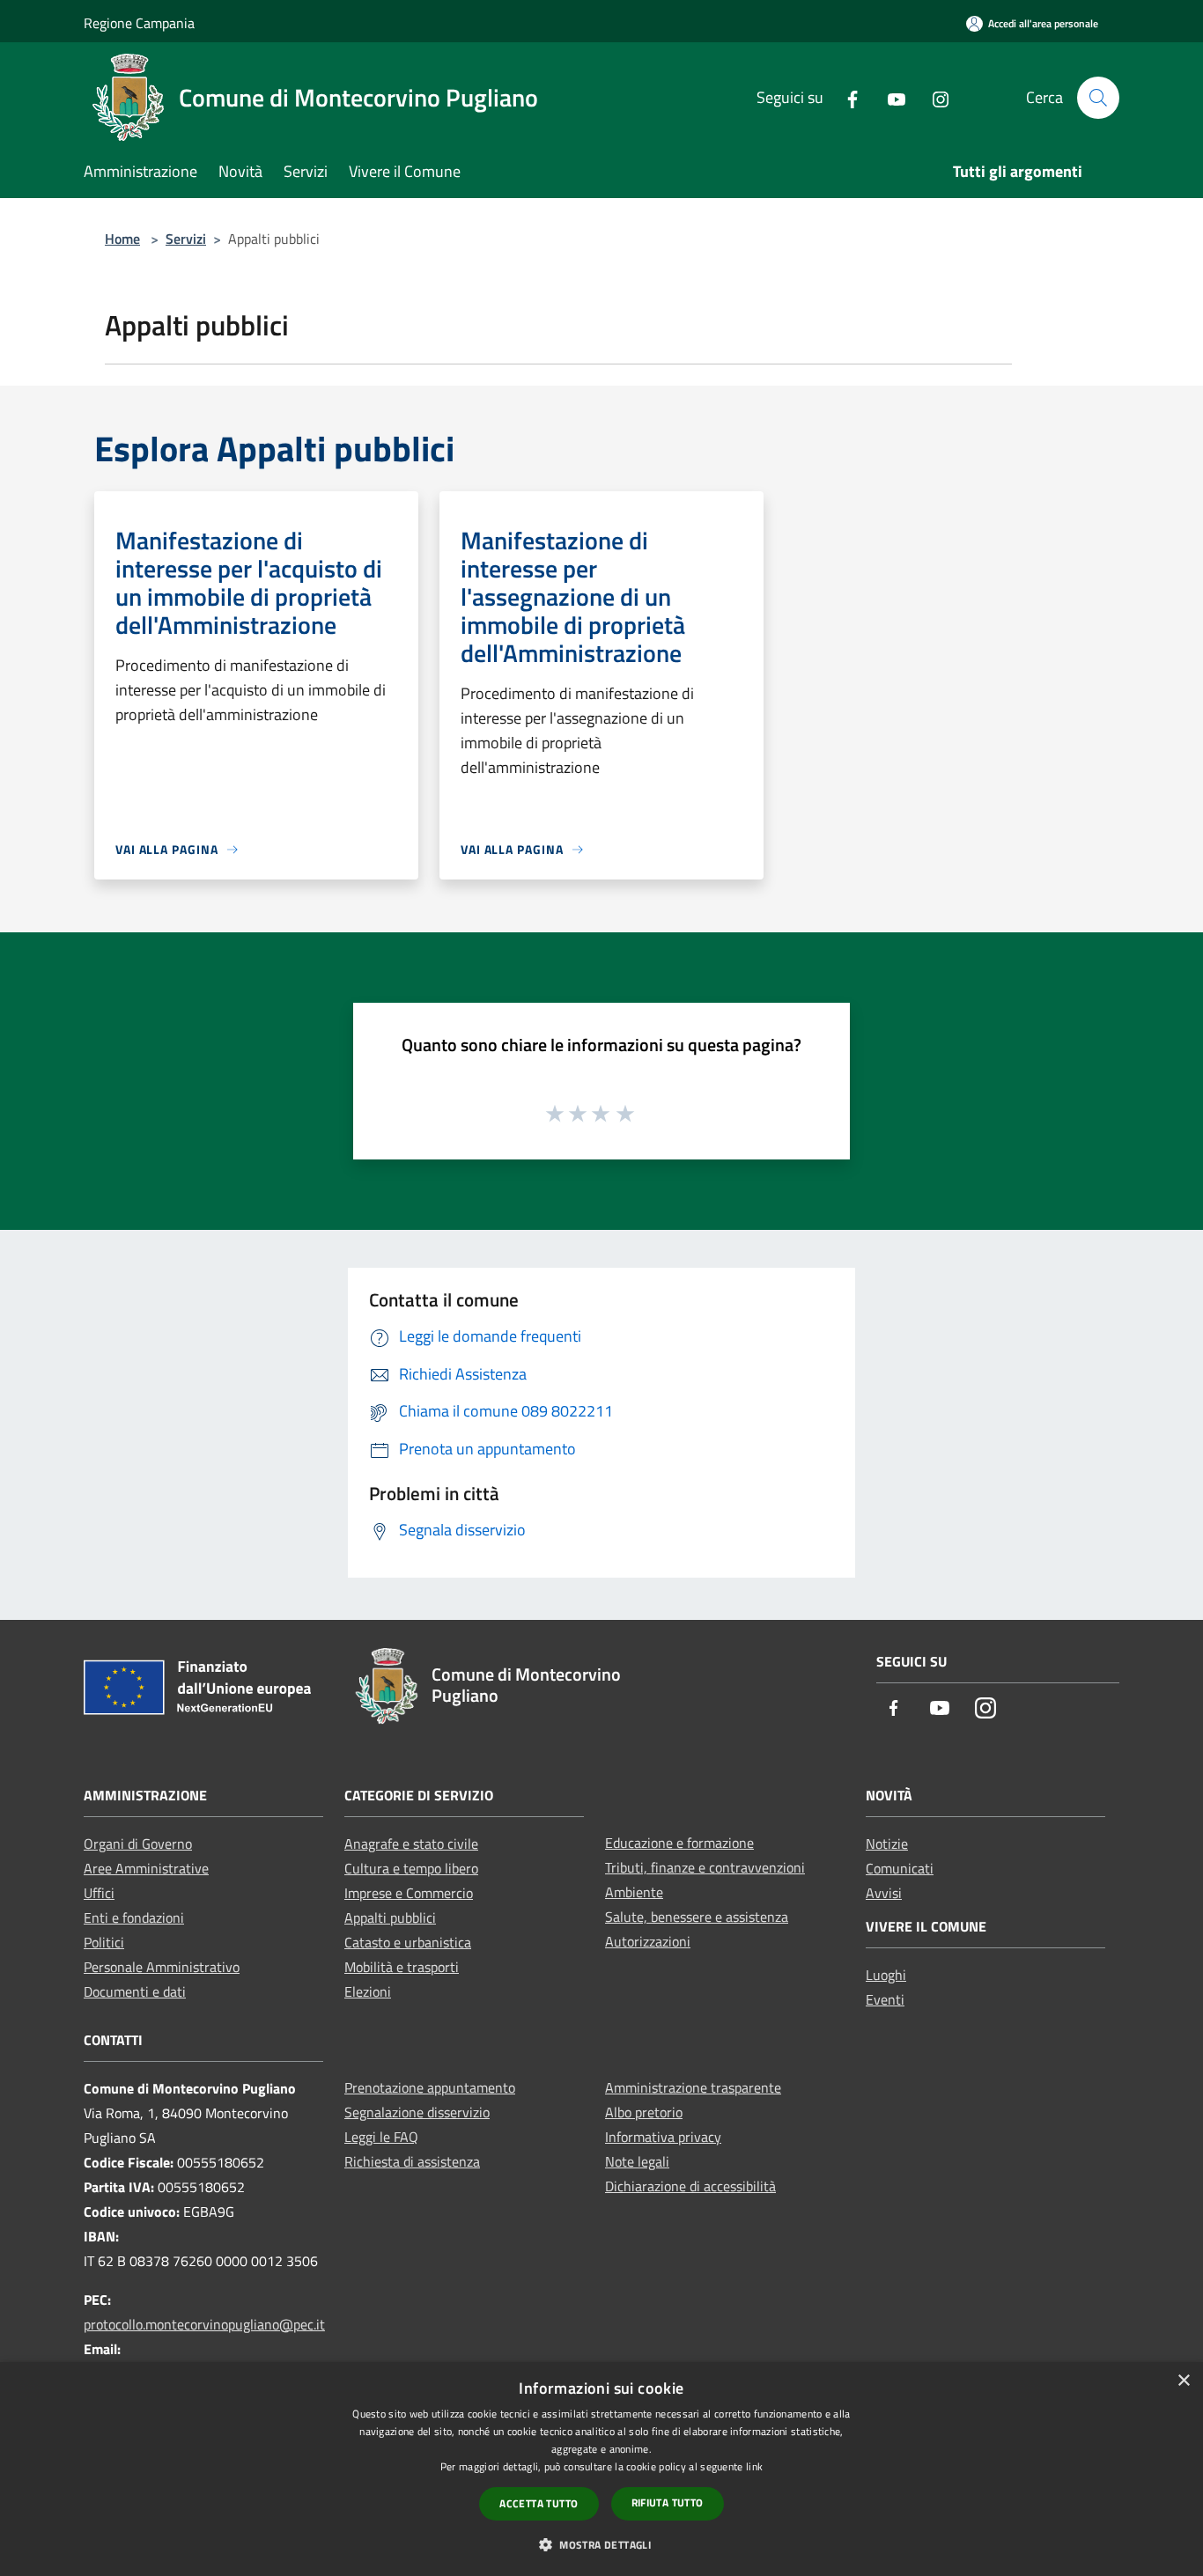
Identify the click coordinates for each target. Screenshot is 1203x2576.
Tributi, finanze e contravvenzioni (705, 1867)
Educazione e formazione (679, 1843)
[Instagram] (934, 97)
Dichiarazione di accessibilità (690, 2186)
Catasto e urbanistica (408, 1942)
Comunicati (900, 1868)
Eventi (885, 1999)
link (754, 2466)
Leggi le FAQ (381, 2137)
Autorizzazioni (648, 1941)
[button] (601, 2544)
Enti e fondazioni (134, 1917)
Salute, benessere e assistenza (697, 1917)
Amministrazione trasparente (693, 2087)
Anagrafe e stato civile (411, 1844)
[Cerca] (1098, 98)
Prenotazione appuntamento (430, 2087)
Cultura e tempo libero (411, 1868)
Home (122, 239)
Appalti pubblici (390, 1917)
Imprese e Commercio (409, 1893)
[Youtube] (889, 97)
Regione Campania (139, 23)
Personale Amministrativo (162, 1967)
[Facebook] (845, 97)
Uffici (99, 1893)
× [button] (1183, 2381)
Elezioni (368, 1991)
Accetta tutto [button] (539, 2503)
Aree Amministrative (146, 1868)
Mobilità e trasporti (402, 1967)
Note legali (637, 2161)
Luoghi (886, 1975)
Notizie (887, 1844)
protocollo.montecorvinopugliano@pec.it (204, 2324)
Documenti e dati (135, 1991)
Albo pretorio (644, 2112)
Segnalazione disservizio (417, 2112)
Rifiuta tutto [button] (668, 2502)
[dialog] (601, 2469)
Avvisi (884, 1893)
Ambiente (634, 1892)
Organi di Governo (138, 1844)
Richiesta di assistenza (412, 2161)
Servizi (186, 239)
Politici (104, 1942)
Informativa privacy (663, 2137)
